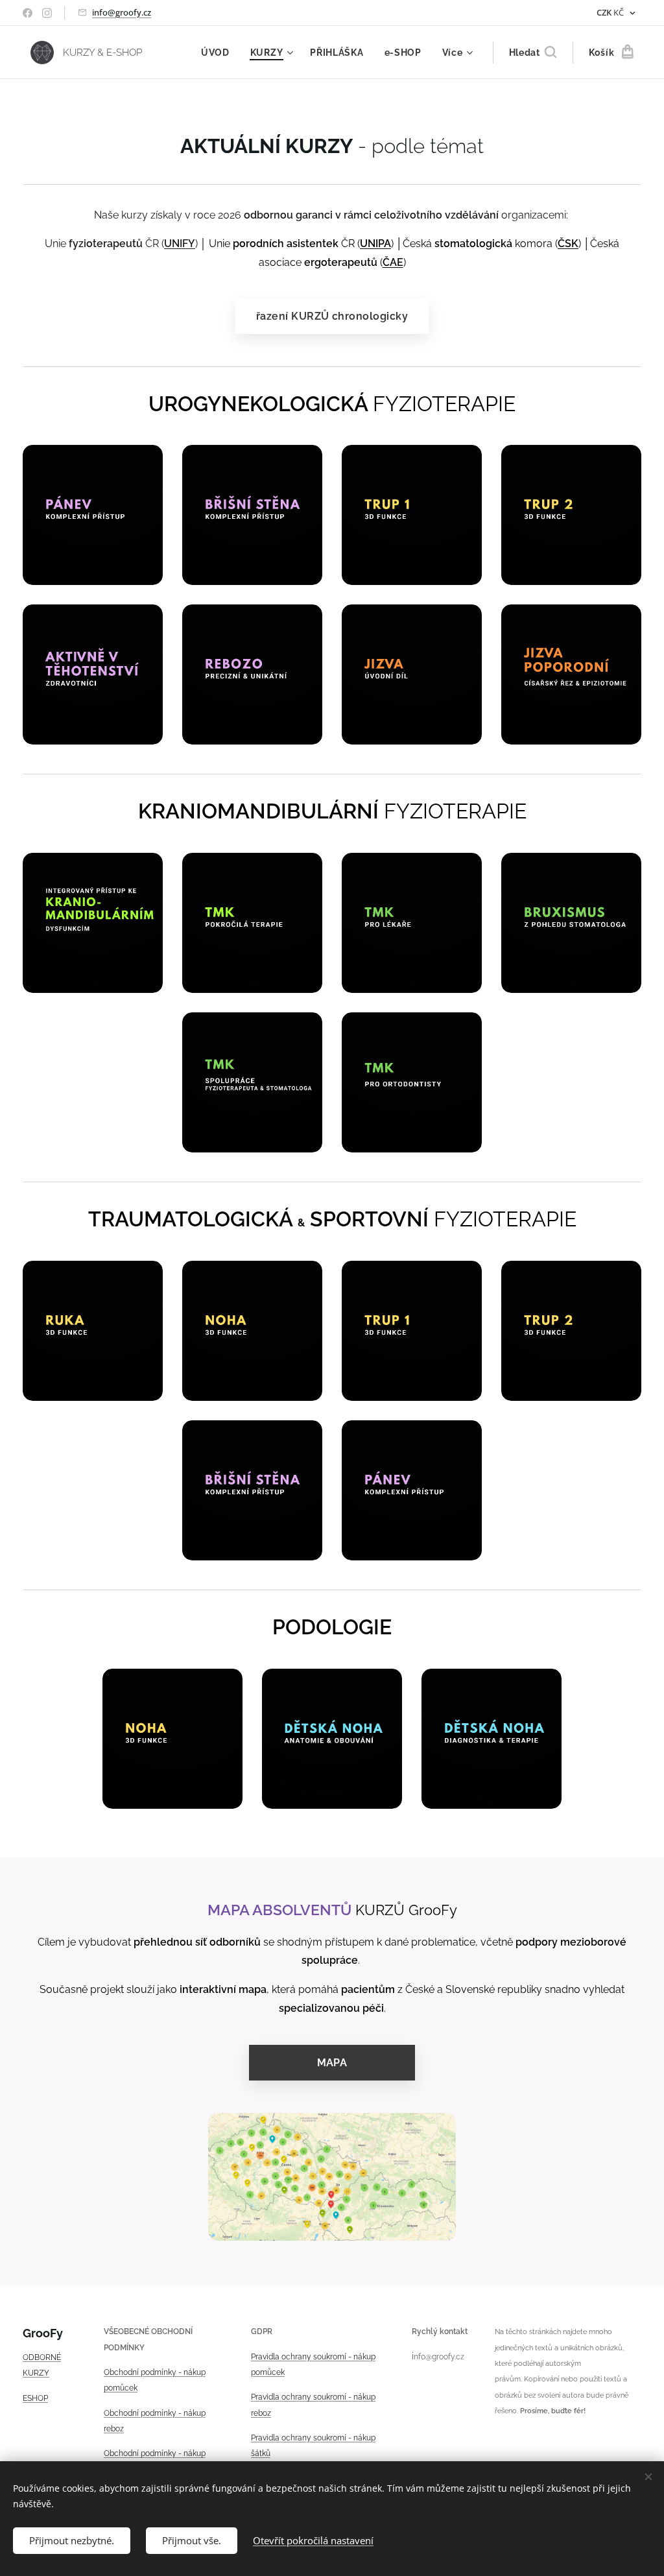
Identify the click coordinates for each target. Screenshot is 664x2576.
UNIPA (375, 244)
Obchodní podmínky (140, 2372)
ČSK (568, 244)
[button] (533, 53)
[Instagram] (47, 13)
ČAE (393, 262)
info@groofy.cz (122, 12)
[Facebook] (28, 13)
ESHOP (35, 2398)
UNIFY (180, 244)
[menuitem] (219, 53)
